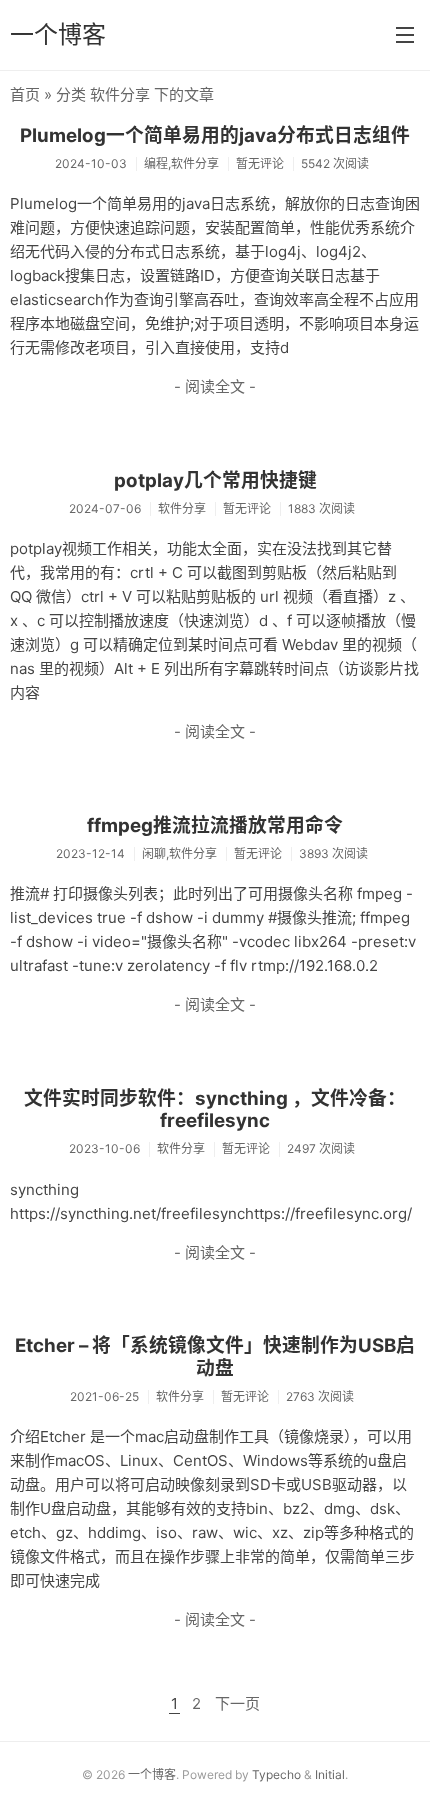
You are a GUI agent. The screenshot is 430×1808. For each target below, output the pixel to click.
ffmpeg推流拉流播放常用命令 (215, 825)
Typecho (276, 1774)
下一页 (237, 1703)
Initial (330, 1774)
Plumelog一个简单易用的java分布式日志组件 (215, 135)
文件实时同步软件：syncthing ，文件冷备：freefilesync (215, 1110)
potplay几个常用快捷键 (215, 480)
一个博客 (58, 34)
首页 (25, 94)
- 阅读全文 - (215, 386)
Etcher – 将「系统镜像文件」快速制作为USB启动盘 (215, 1357)
